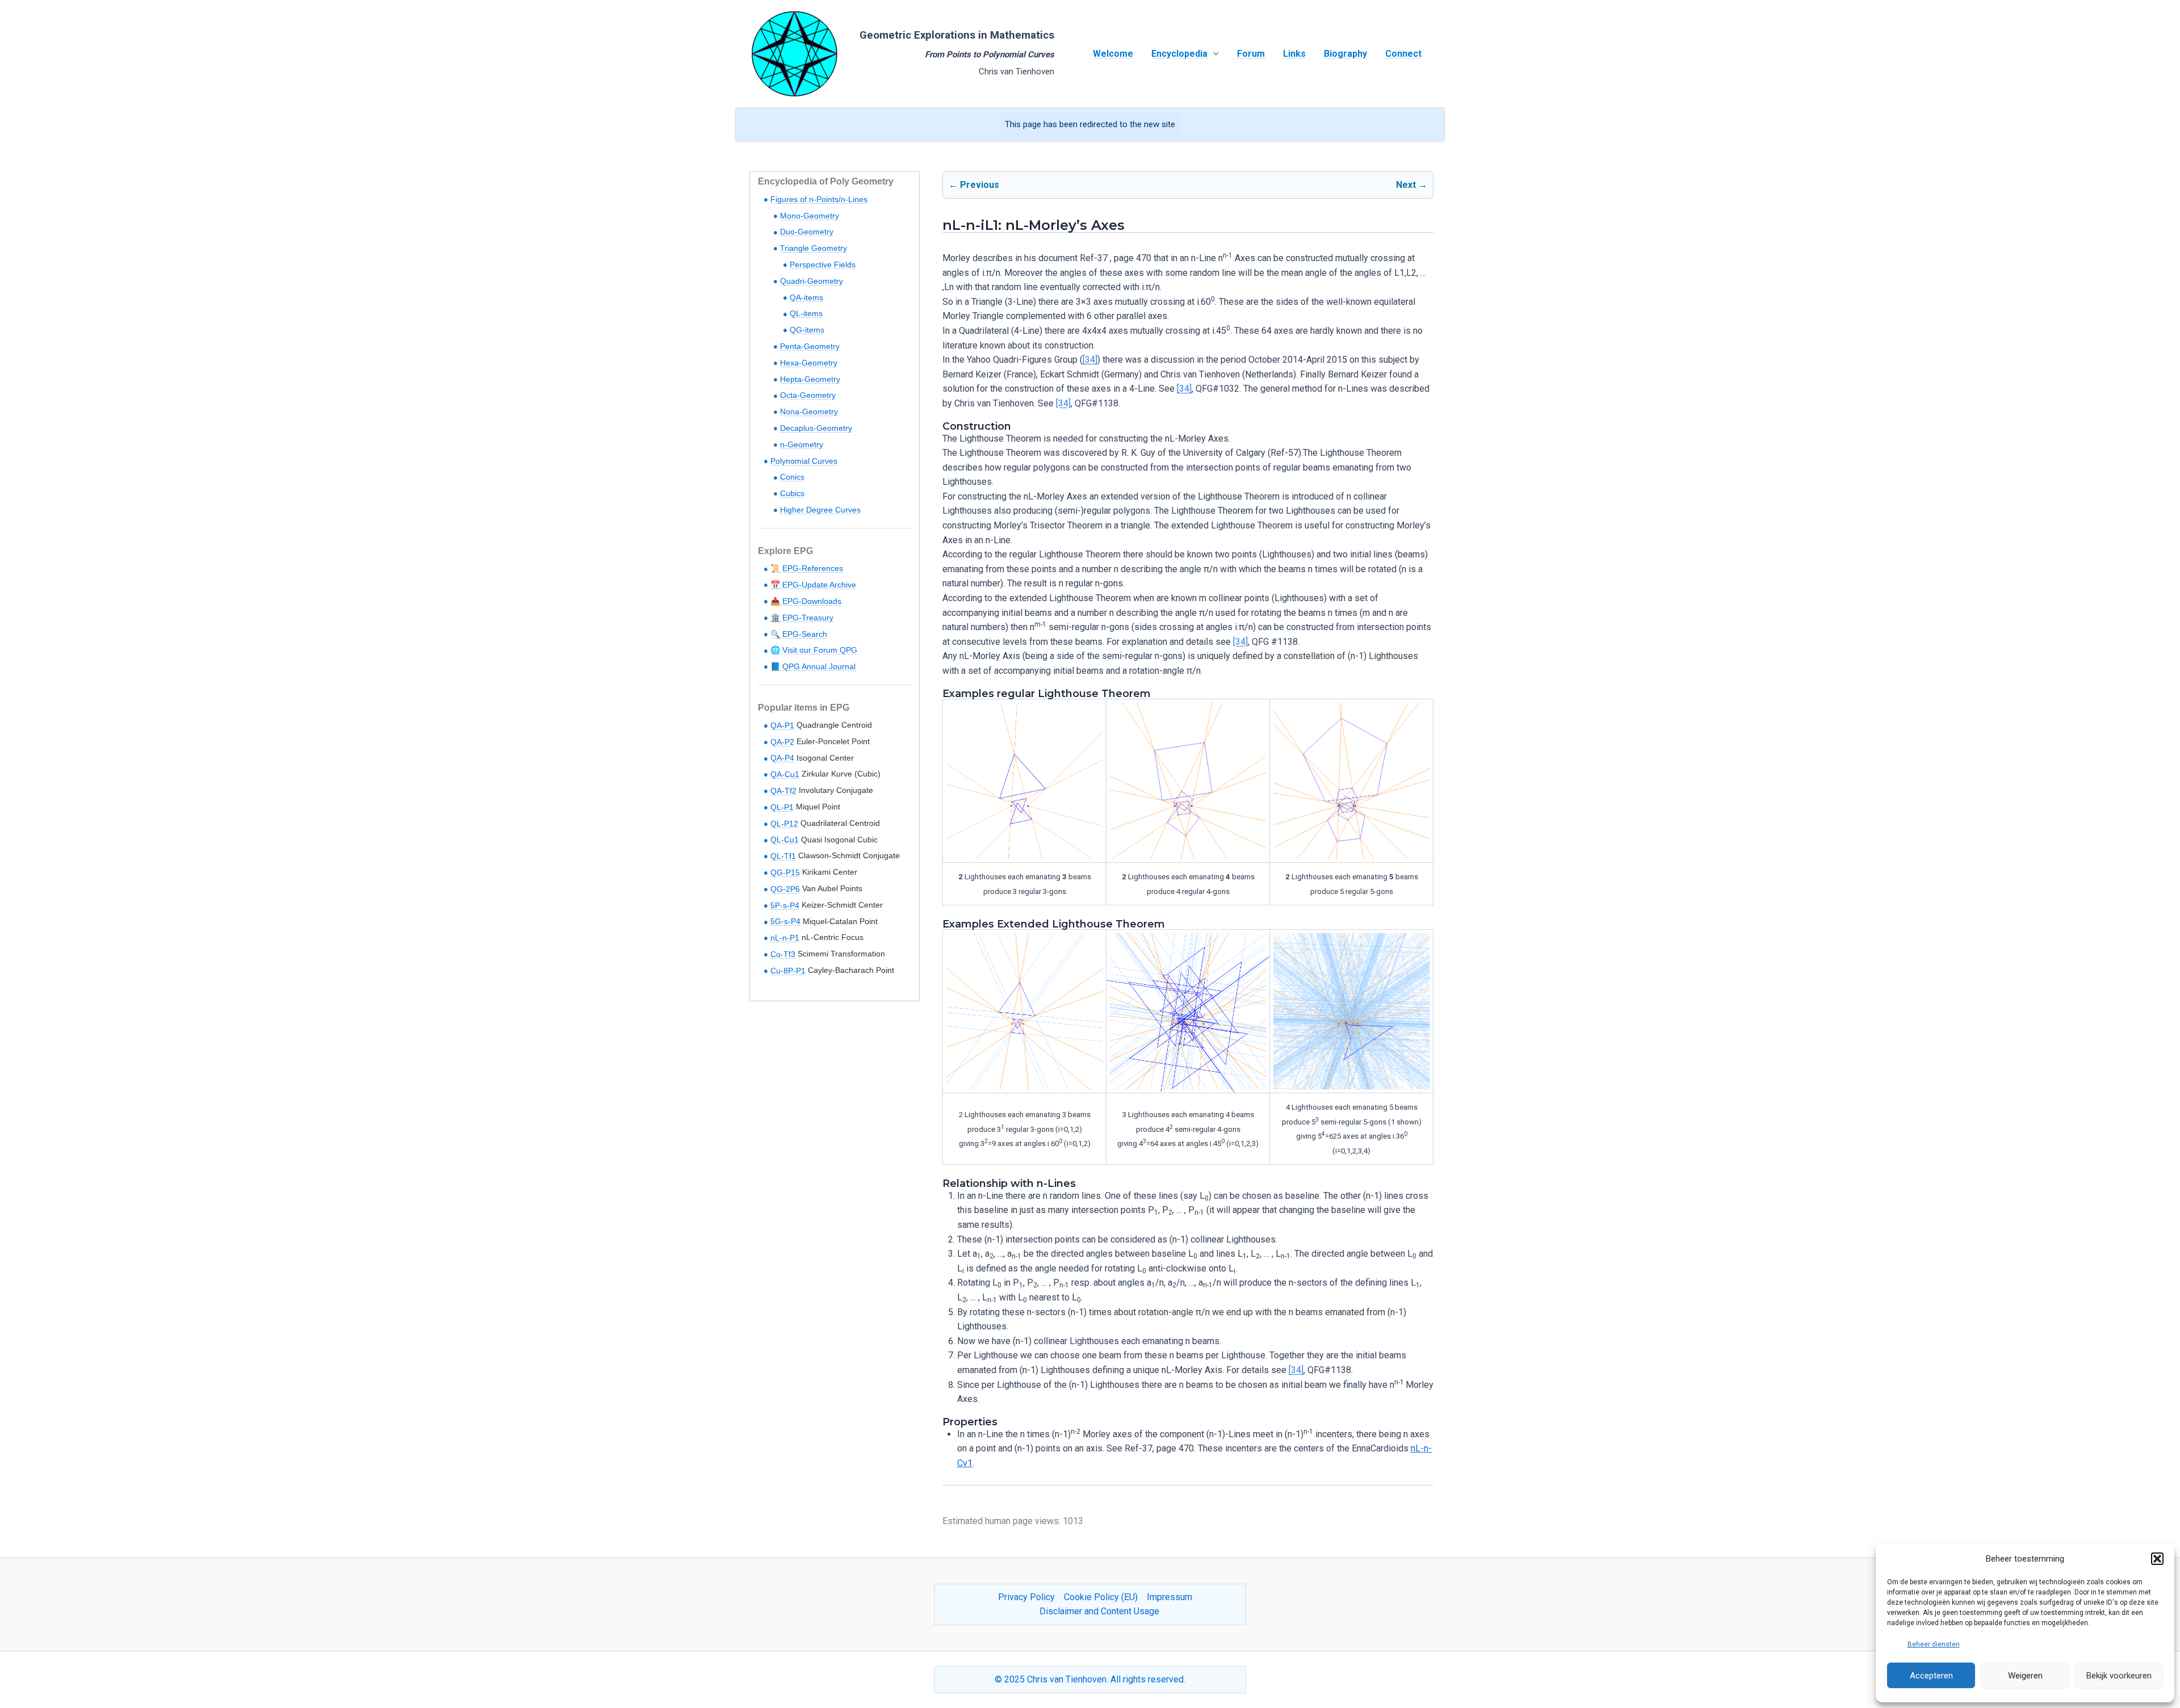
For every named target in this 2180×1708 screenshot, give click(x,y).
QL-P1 (782, 807)
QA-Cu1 (785, 774)
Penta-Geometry (810, 346)
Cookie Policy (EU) (1101, 1597)
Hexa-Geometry (809, 363)
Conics (792, 477)
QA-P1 (782, 725)
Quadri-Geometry (812, 281)
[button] (2157, 1559)
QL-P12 (784, 824)
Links (1294, 54)
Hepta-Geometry (810, 379)
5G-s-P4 (785, 921)
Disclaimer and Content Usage (1099, 1611)
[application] (1213, 54)
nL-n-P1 (785, 938)
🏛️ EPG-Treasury (802, 618)
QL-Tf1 (783, 856)
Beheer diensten (1934, 1644)
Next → (1412, 185)
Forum (1251, 54)
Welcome (1113, 54)
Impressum (1169, 1597)
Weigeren (2025, 1676)
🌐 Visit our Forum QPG (814, 650)
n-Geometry (802, 444)
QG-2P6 (785, 889)
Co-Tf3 (783, 954)
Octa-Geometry (808, 395)
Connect (1403, 54)
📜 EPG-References (807, 568)
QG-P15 (785, 872)
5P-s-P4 (785, 905)
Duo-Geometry (807, 232)
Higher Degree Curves (820, 510)
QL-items (806, 313)
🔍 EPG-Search (799, 634)
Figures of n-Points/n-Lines (819, 199)
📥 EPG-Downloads (806, 601)
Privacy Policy (1026, 1597)
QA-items (806, 297)
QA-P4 (782, 758)
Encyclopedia (1179, 54)
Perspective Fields (823, 265)
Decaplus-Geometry (816, 428)
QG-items (807, 330)
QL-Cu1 (785, 840)
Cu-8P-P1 (788, 971)
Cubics (792, 493)
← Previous (974, 185)
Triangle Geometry (814, 248)
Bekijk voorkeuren (2119, 1676)
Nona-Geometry (809, 412)
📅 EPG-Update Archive (813, 585)
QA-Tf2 (783, 791)
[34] (1090, 360)
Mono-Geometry (810, 216)
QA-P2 (782, 742)
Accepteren (1931, 1676)
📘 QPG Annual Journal (813, 666)
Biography (1345, 54)
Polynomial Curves (804, 461)
